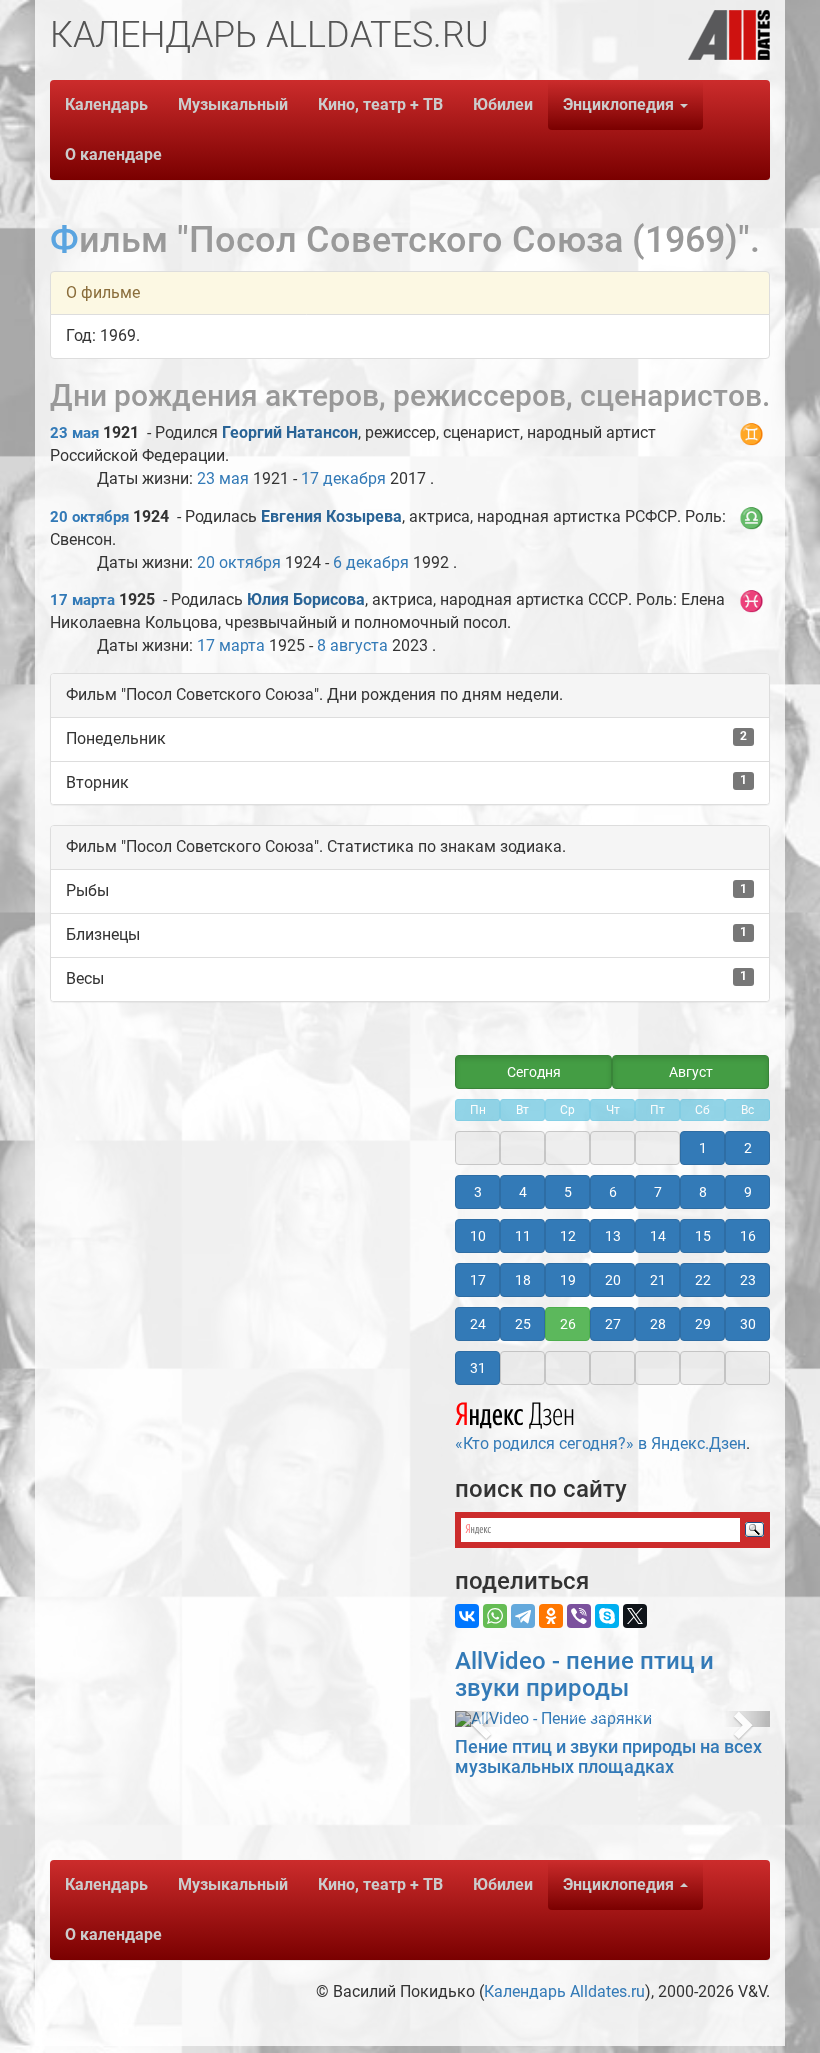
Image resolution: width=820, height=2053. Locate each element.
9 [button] (748, 1192)
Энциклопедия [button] (620, 104)
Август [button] (691, 1072)
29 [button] (703, 1324)
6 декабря (371, 562)
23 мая (74, 433)
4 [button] (523, 1192)
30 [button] (748, 1324)
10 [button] (478, 1236)
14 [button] (658, 1236)
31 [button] (478, 1368)
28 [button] (658, 1324)
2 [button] (748, 1148)
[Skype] (607, 1616)
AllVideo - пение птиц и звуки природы (584, 1674)
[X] (635, 1616)
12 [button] (568, 1236)
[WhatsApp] (495, 1616)
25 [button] (523, 1324)
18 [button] (523, 1280)
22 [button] (703, 1280)
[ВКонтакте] (467, 1616)
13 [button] (613, 1236)
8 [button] (703, 1192)
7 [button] (658, 1192)
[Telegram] (523, 1616)
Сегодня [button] (534, 1072)
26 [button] (568, 1324)
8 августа (352, 645)
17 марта (82, 600)
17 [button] (478, 1280)
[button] (478, 1719)
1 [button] (703, 1148)
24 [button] (478, 1324)
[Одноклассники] (551, 1616)
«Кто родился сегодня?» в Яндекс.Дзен (600, 1443)
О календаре (113, 154)
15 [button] (703, 1236)
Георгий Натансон (290, 432)
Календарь (106, 104)
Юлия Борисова (306, 599)
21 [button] (658, 1280)
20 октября (89, 517)
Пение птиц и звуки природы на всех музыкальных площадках (608, 1756)
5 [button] (568, 1192)
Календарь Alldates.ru (564, 1991)
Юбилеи (503, 104)
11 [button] (523, 1236)
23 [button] (748, 1280)
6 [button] (613, 1192)
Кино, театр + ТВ (380, 104)
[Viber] (579, 1616)
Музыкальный (233, 104)
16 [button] (748, 1236)
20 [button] (613, 1280)
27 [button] (613, 1324)
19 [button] (568, 1280)
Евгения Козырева (331, 516)
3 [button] (478, 1192)
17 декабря (343, 478)
